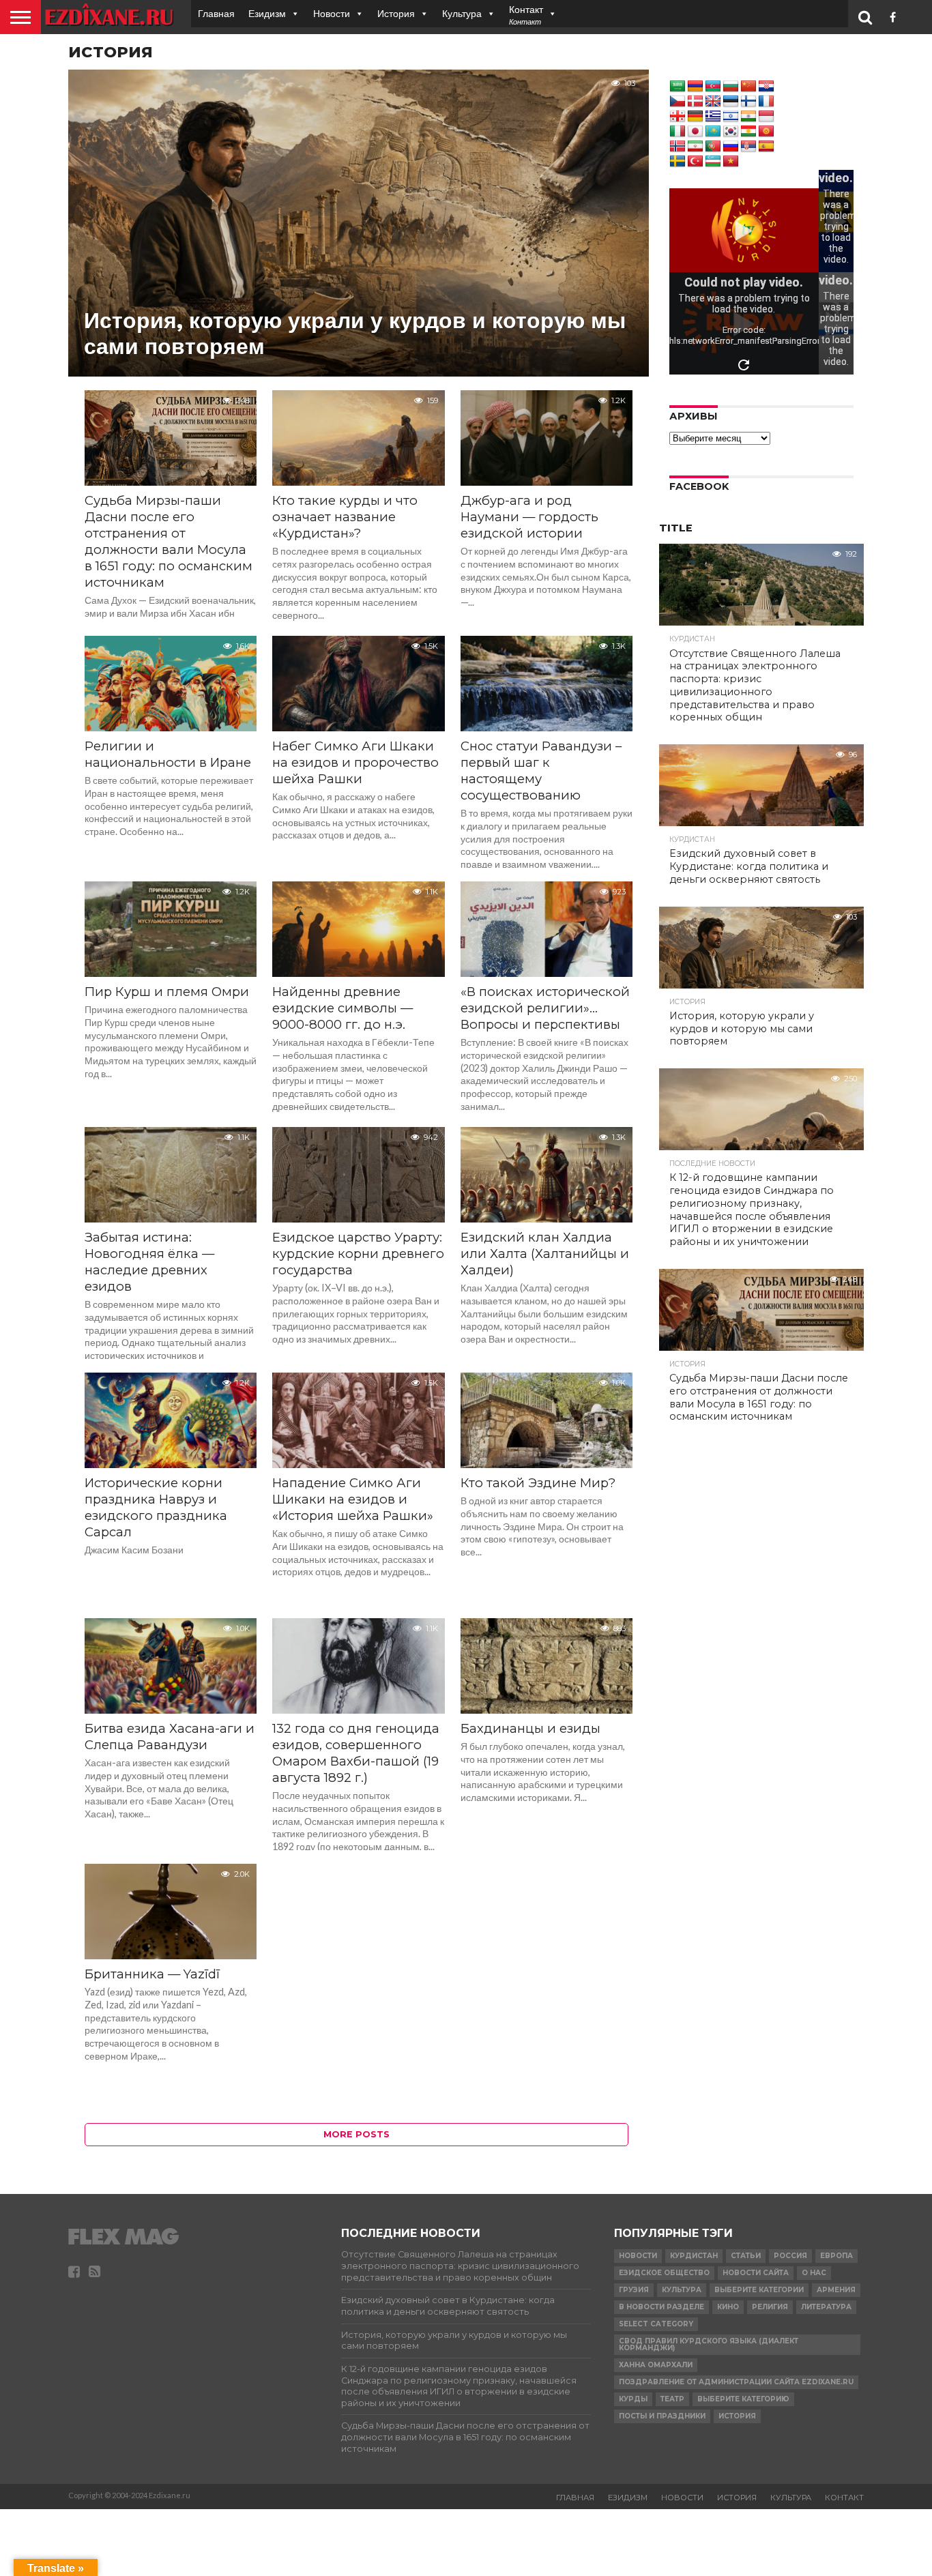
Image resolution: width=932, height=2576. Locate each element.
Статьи (746, 2256)
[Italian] (678, 132)
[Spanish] (766, 147)
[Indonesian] (766, 117)
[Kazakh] (713, 132)
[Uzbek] (713, 162)
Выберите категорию (743, 2399)
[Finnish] (748, 102)
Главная (216, 13)
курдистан (694, 2256)
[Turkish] (695, 162)
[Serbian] (748, 147)
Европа (836, 2256)
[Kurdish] (748, 132)
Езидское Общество (664, 2273)
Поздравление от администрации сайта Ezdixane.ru (736, 2382)
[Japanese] (695, 132)
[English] (713, 102)
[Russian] (731, 147)
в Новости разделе (661, 2307)
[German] (695, 117)
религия (770, 2307)
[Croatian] (766, 87)
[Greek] (713, 117)
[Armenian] (695, 87)
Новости (332, 13)
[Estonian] (731, 102)
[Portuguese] (713, 147)
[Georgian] (678, 117)
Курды (633, 2399)
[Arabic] (678, 87)
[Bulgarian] (731, 87)
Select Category (656, 2324)
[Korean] (731, 132)
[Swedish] (678, 162)
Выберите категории (759, 2290)
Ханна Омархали (656, 2365)
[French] (766, 102)
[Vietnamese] (731, 162)
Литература (826, 2307)
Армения (836, 2290)
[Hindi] (748, 117)
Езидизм (267, 13)
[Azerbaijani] (713, 87)
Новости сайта (756, 2273)
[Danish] (695, 102)
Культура (462, 13)
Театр (672, 2399)
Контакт (844, 2498)
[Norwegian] (678, 147)
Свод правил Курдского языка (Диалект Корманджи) (709, 2344)
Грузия (634, 2290)
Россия (790, 2256)
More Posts (356, 2134)
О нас (814, 2273)
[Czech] (678, 102)
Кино (728, 2307)
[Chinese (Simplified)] (748, 87)
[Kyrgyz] (766, 132)
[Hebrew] (731, 117)
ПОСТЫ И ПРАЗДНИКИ (662, 2416)
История (396, 13)
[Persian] (695, 147)
